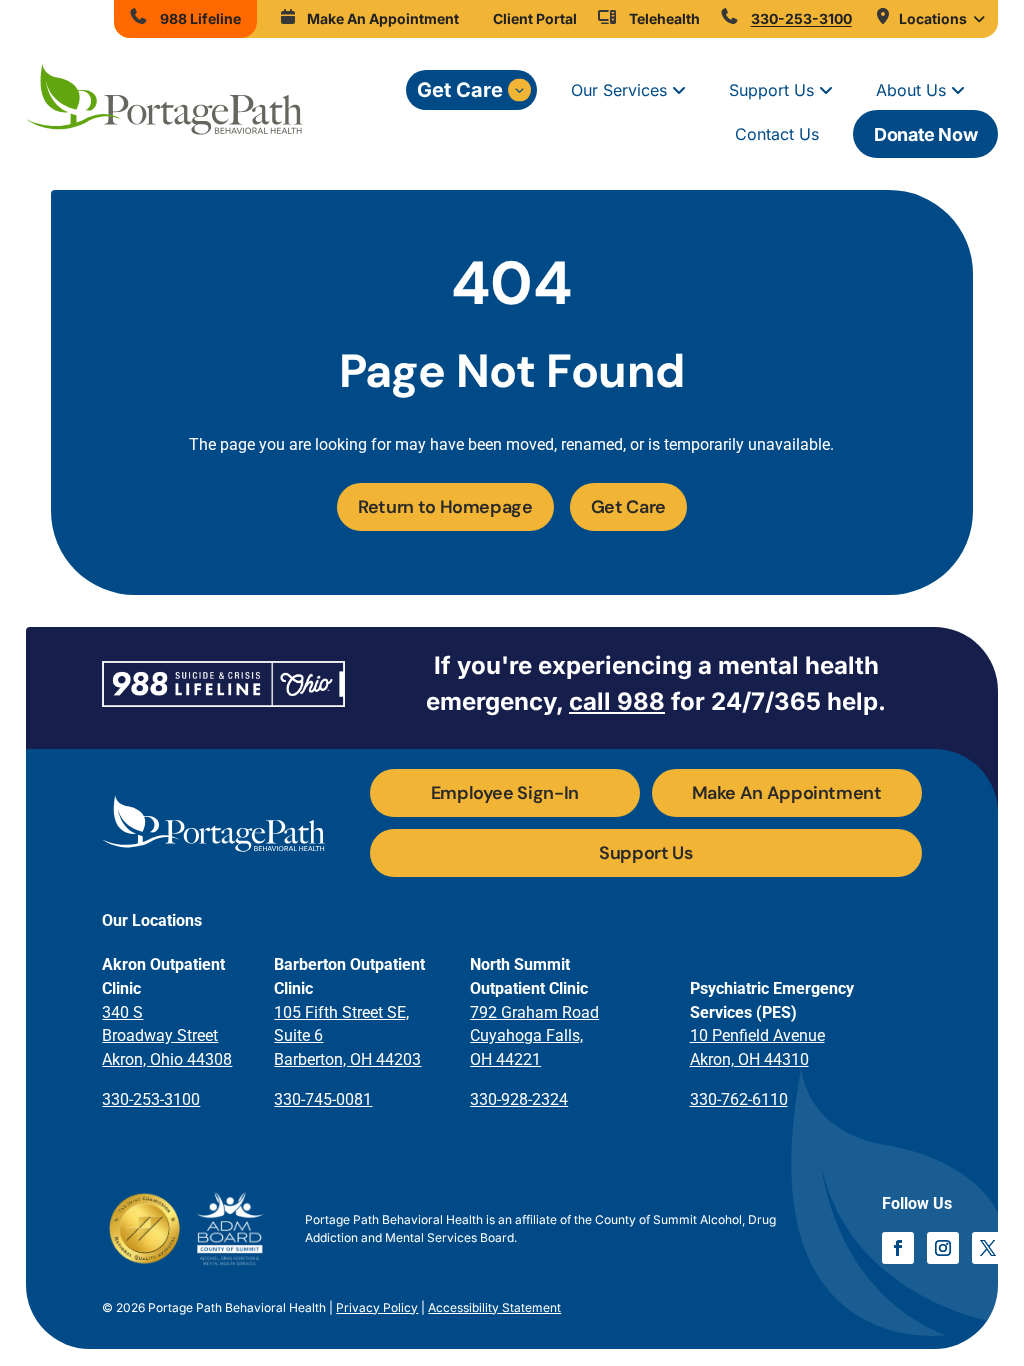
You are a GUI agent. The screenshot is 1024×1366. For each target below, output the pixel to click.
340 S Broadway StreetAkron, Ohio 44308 (167, 1036)
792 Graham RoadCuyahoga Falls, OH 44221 (534, 1036)
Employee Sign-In (505, 793)
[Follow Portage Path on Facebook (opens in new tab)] (898, 1248)
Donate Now (925, 134)
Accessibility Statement (494, 1307)
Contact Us (777, 134)
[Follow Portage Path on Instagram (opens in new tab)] (943, 1248)
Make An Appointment (787, 793)
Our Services (619, 90)
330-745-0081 (323, 1099)
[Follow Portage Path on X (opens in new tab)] (988, 1248)
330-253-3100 (151, 1099)
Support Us (771, 90)
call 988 (617, 701)
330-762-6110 (739, 1099)
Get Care (460, 90)
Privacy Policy (377, 1307)
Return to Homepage (445, 507)
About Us (911, 90)
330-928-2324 (519, 1099)
